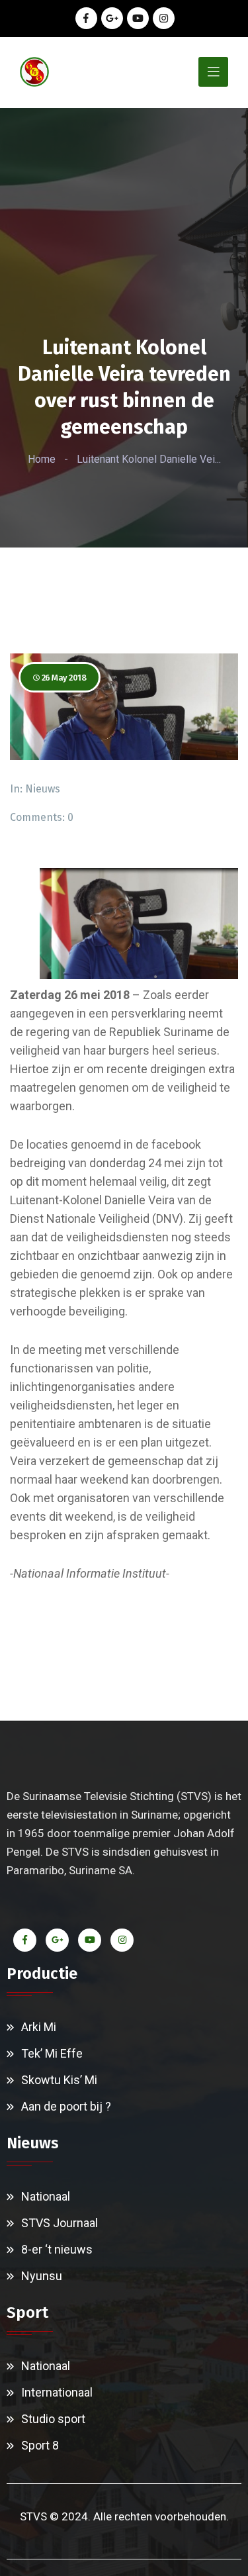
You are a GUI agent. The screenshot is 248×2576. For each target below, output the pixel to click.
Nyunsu (42, 2276)
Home (42, 459)
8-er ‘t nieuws (57, 2249)
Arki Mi (39, 2027)
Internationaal (57, 2392)
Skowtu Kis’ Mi (59, 2080)
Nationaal (46, 2196)
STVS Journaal (60, 2223)
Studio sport (53, 2419)
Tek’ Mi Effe (52, 2053)
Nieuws (43, 789)
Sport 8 (40, 2445)
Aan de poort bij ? (66, 2106)
